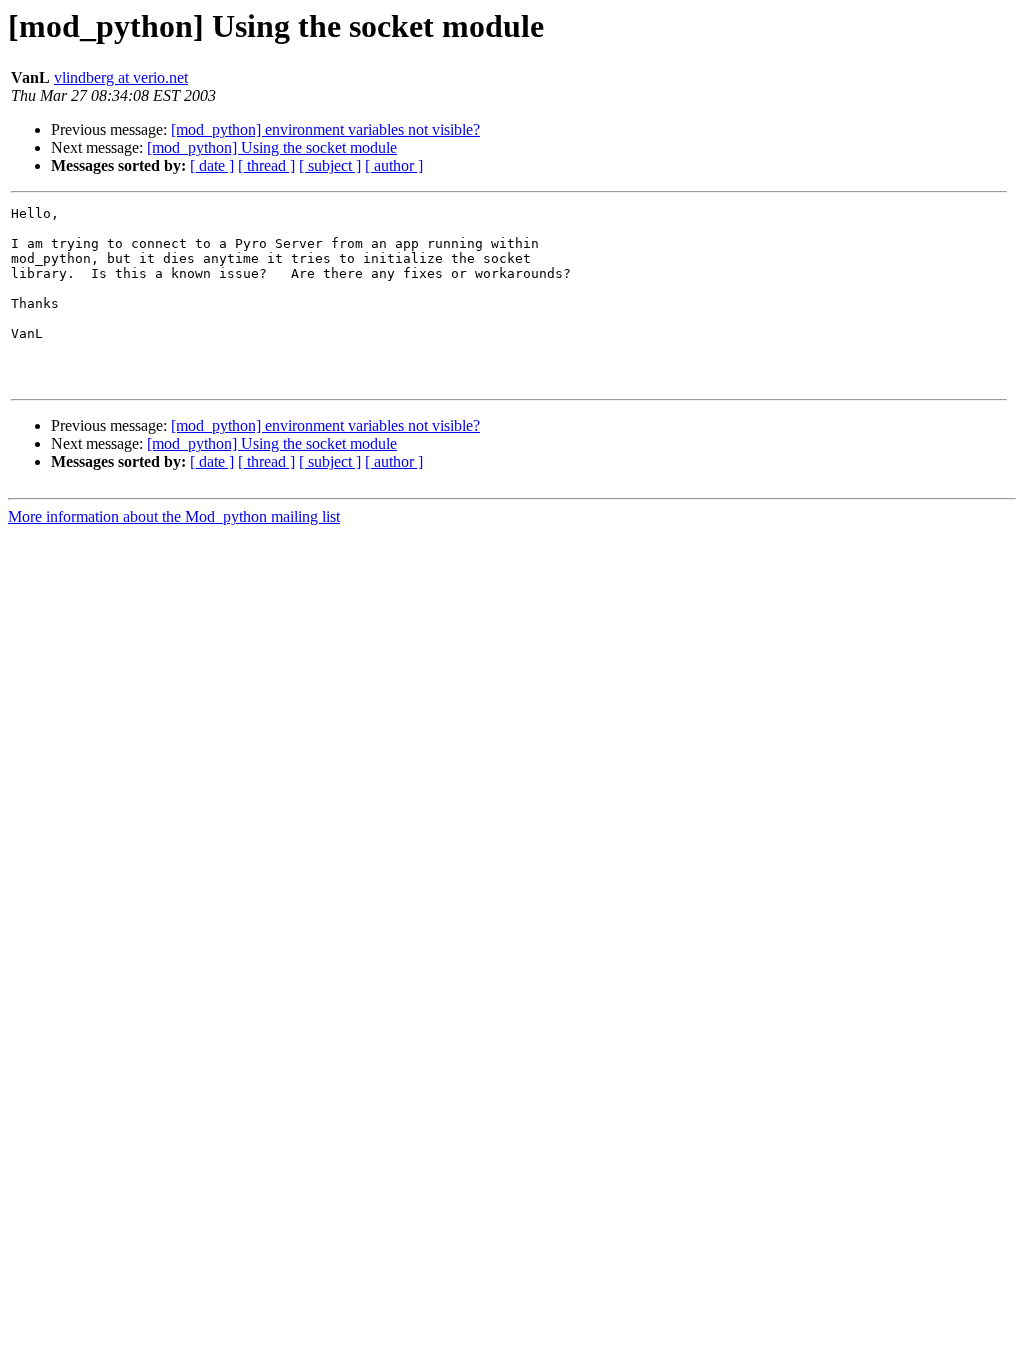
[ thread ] (266, 165)
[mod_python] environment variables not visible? (325, 129)
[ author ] (394, 165)
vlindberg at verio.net (121, 77)
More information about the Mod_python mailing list (174, 516)
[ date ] (212, 165)
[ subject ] (330, 165)
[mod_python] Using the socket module (272, 147)
